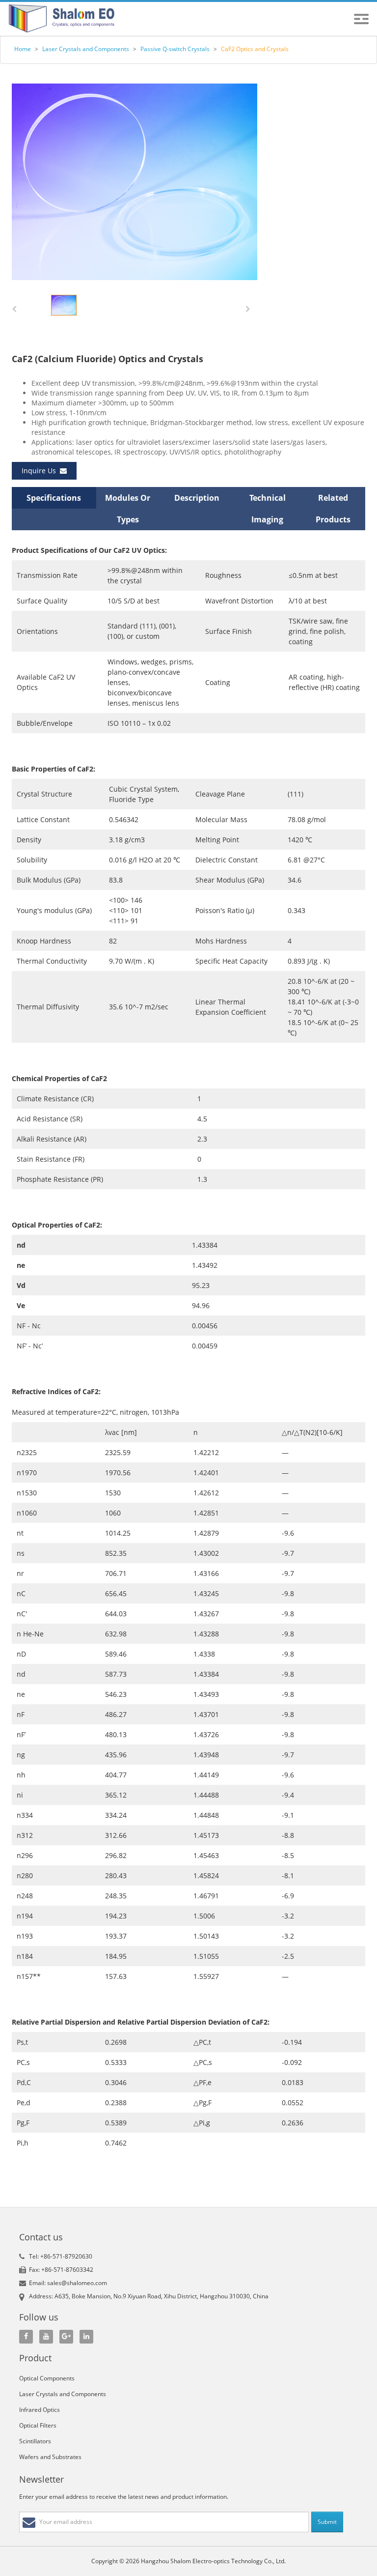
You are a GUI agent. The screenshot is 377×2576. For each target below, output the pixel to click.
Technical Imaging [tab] (268, 509)
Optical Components (47, 2378)
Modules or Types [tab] (128, 509)
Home (23, 49)
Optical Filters (38, 2425)
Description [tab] (197, 498)
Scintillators (35, 2441)
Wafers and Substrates (50, 2457)
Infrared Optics (40, 2410)
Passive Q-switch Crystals (175, 49)
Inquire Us (41, 471)
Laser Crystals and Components (86, 49)
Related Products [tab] (333, 509)
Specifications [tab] (54, 498)
